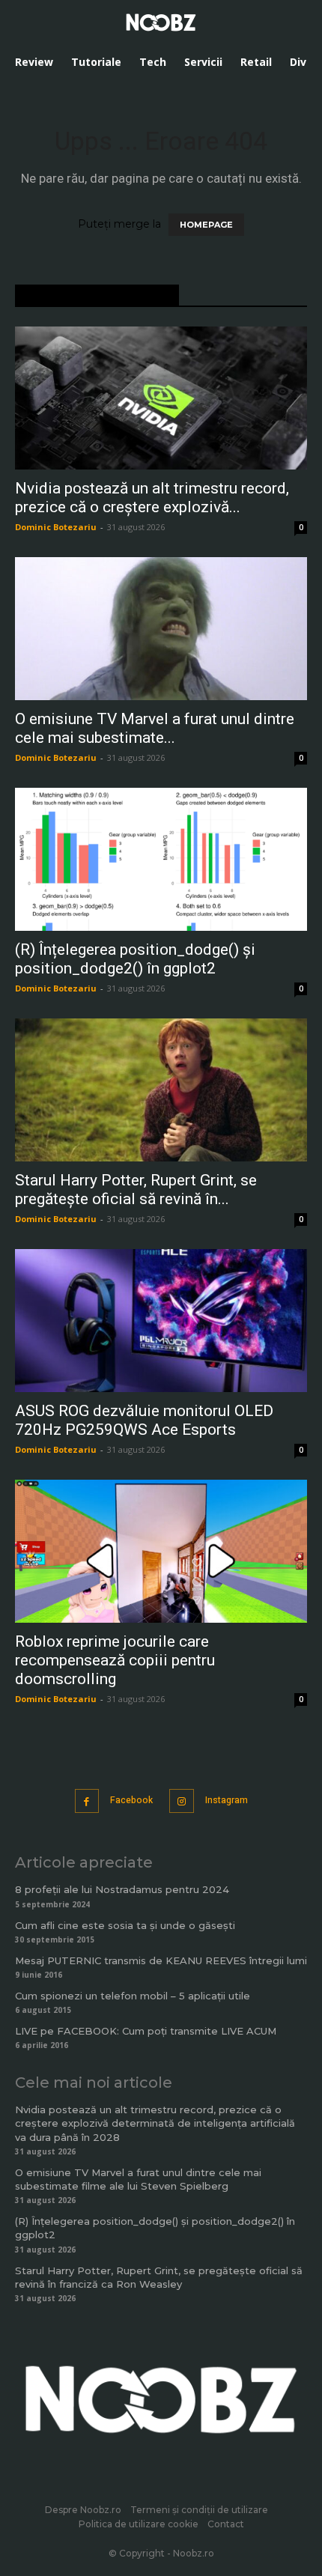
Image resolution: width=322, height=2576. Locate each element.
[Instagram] (182, 1801)
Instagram (227, 1800)
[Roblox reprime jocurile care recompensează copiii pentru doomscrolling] (161, 1551)
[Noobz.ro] (161, 22)
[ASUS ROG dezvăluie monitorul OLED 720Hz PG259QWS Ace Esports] (161, 1321)
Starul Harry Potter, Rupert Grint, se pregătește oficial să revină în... (136, 1190)
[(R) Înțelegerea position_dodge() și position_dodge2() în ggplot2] (161, 859)
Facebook (131, 1800)
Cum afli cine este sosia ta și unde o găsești (125, 1925)
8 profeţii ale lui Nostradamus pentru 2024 (122, 1889)
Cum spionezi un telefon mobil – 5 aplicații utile (133, 1996)
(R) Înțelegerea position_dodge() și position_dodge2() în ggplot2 (135, 959)
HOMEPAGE (206, 225)
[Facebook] (87, 1801)
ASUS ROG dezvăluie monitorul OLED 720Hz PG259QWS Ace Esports (144, 1420)
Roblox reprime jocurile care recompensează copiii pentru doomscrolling (115, 1660)
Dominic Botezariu (56, 527)
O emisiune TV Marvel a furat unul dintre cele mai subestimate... (155, 728)
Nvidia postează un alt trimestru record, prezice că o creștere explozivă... (152, 498)
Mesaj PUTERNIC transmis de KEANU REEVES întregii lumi (161, 1960)
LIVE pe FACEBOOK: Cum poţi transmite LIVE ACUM (146, 2031)
